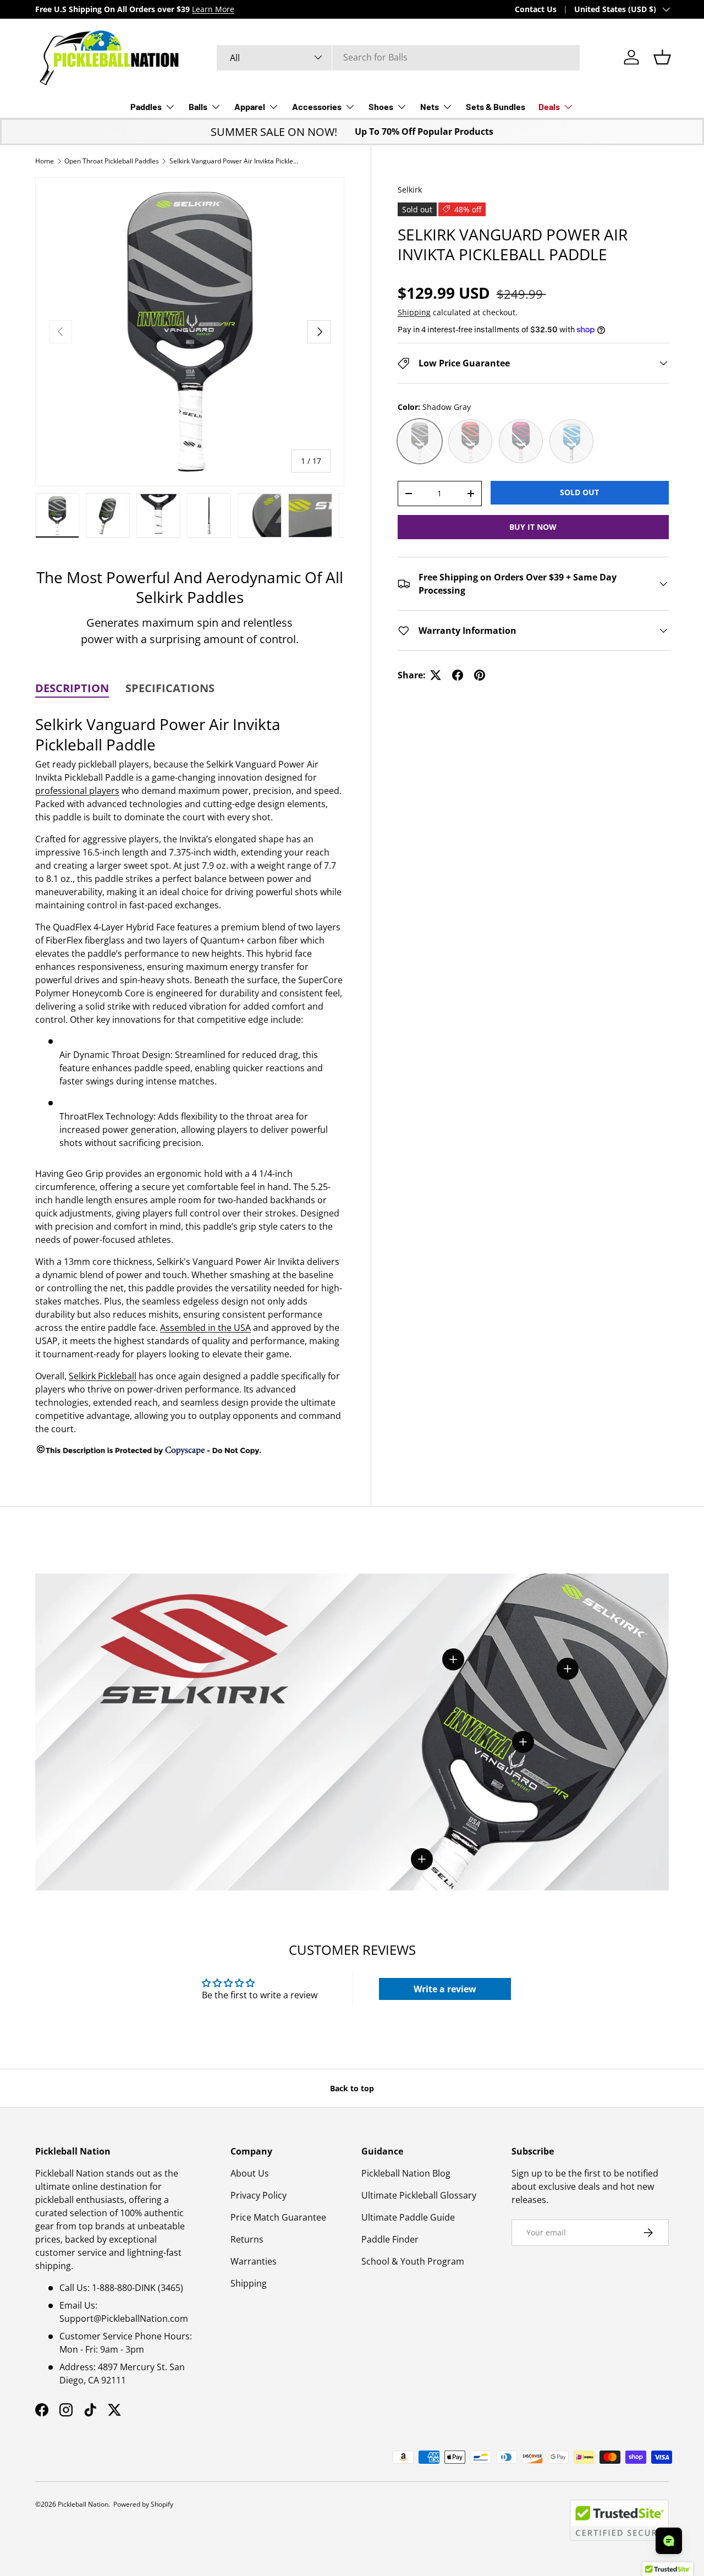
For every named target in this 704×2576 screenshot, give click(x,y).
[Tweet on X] (436, 675)
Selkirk (410, 190)
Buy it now (533, 527)
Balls (198, 106)
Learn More (213, 9)
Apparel (250, 106)
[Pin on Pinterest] (480, 675)
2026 (48, 2504)
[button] (662, 57)
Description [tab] (72, 688)
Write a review (445, 1989)
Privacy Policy (258, 2195)
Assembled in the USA (205, 1328)
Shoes (381, 106)
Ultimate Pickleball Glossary (419, 2195)
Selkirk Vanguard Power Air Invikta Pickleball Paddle (235, 161)
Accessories (317, 106)
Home (45, 161)
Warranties (254, 2261)
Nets (430, 106)
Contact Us (536, 9)
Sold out (579, 492)
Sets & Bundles (496, 106)
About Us (250, 2173)
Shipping (414, 312)
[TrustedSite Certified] (619, 2520)
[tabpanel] (190, 1084)
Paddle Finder (390, 2239)
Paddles (146, 106)
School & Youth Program (413, 2261)
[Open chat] (669, 2541)
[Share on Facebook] (458, 675)
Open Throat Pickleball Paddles (112, 161)
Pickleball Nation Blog (406, 2173)
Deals (549, 106)
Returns (247, 2239)
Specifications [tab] (170, 688)
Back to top (352, 2088)
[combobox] (398, 57)
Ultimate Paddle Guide (408, 2217)
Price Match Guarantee (278, 2217)
